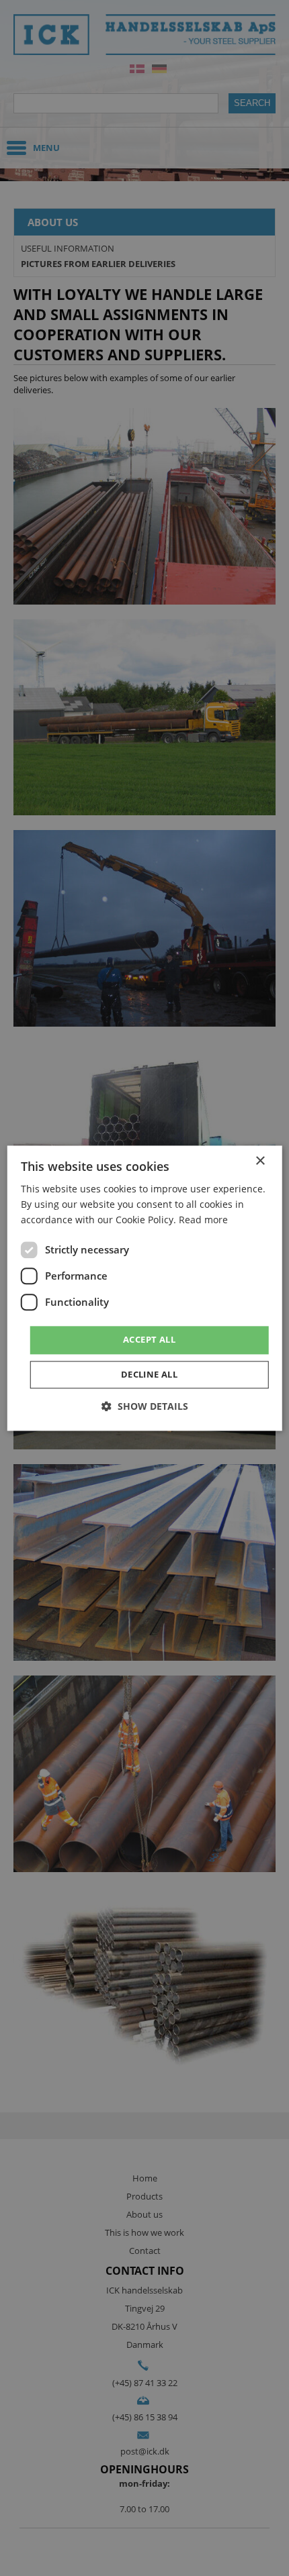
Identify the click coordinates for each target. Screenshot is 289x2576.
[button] (145, 1406)
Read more (203, 1220)
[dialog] (145, 1288)
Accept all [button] (149, 1340)
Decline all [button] (149, 1374)
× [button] (260, 1161)
